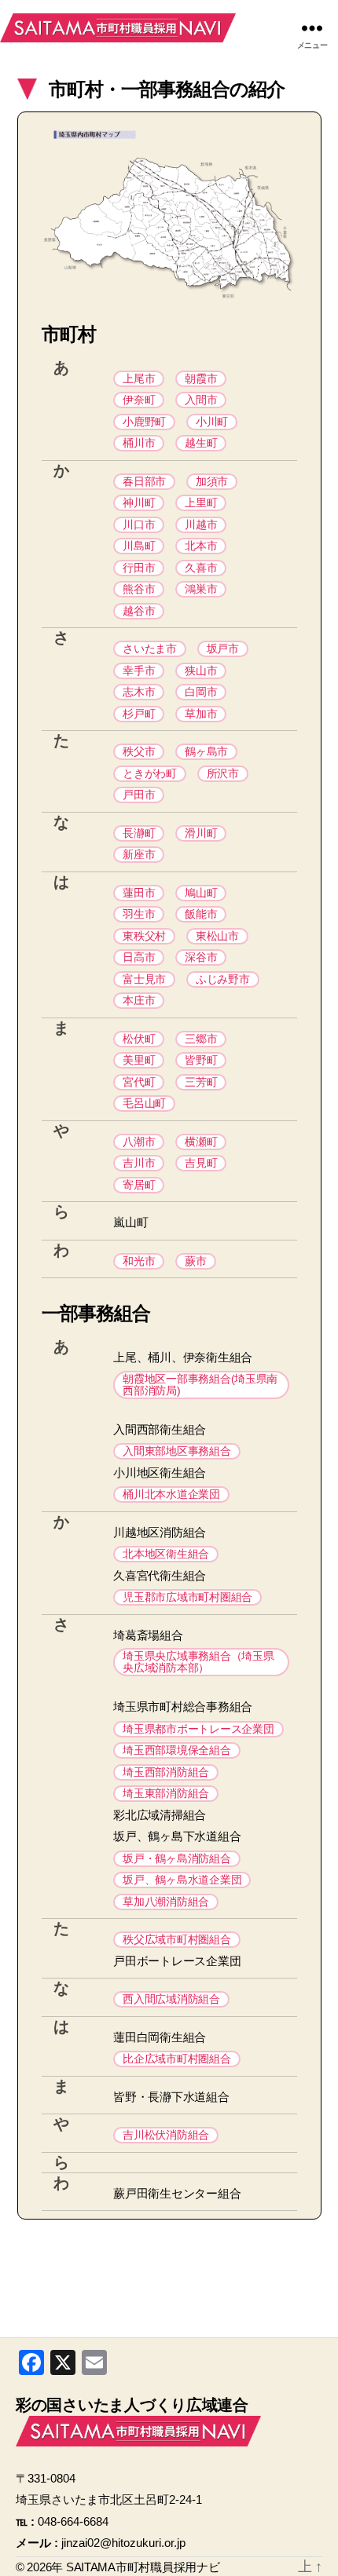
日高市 (139, 957)
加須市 (212, 481)
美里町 (139, 1060)
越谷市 (139, 611)
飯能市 (201, 914)
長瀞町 (139, 833)
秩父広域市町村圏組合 (176, 1939)
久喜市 (201, 568)
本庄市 (139, 1000)
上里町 (201, 502)
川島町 (139, 546)
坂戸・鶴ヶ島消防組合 (176, 1858)
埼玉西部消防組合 (166, 1772)
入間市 (201, 400)
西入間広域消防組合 (171, 1999)
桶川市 (139, 443)
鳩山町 (201, 893)
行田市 (139, 568)
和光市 (139, 1261)
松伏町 (139, 1039)
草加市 (201, 714)
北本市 (201, 546)
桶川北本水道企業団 (171, 1494)
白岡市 (201, 692)
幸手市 (139, 670)
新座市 (139, 854)
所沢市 (223, 773)
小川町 (212, 422)
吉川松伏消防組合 (166, 2135)
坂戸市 (223, 649)
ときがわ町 (150, 773)
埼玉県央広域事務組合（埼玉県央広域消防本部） (198, 1662)
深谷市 (201, 957)
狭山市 (201, 670)
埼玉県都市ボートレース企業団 (198, 1729)
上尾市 (139, 378)
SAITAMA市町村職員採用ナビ (118, 27)
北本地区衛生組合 (166, 1554)
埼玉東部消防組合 (166, 1793)
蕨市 (195, 1261)
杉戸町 (139, 714)
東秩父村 (144, 936)
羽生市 (139, 914)
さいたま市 (150, 649)
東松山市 (217, 936)
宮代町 (139, 1082)
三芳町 (201, 1082)
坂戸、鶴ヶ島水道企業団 (182, 1880)
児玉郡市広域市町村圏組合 (187, 1597)
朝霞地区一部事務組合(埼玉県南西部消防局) (200, 1385)
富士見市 (144, 979)
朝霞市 (201, 378)
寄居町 (139, 1185)
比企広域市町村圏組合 (176, 2059)
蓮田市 (139, 893)
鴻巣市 (201, 589)
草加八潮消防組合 (166, 1902)
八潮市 (139, 1142)
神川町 (139, 502)
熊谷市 (139, 589)
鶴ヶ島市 (206, 751)
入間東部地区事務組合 (176, 1451)
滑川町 (201, 833)
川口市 (139, 524)
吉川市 (139, 1163)
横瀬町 (201, 1142)
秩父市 (139, 751)
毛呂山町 (144, 1103)
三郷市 (201, 1039)
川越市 (201, 524)
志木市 (139, 692)
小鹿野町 (144, 422)
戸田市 (139, 795)
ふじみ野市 (223, 979)
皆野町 (201, 1060)
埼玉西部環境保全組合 (176, 1750)
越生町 (201, 443)
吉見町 (201, 1163)
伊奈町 (139, 400)
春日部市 (144, 481)
